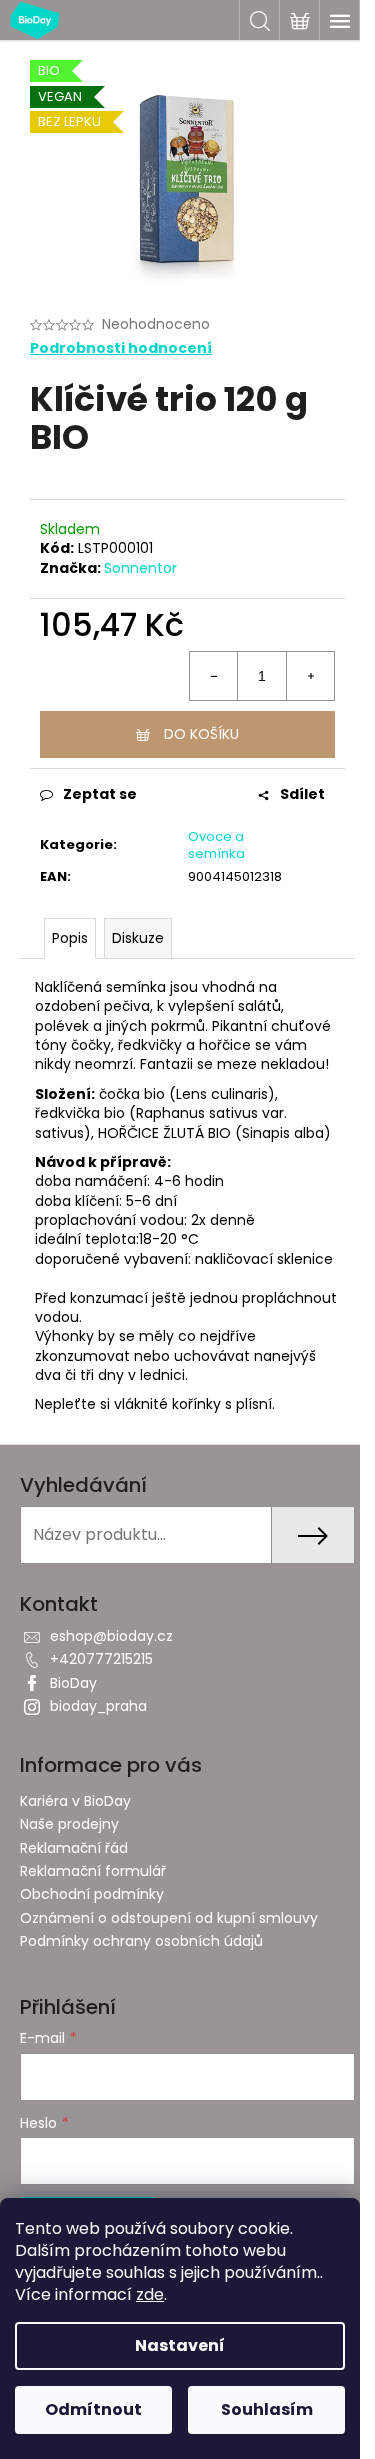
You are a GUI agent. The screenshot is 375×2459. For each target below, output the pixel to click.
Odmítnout (93, 2409)
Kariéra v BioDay (75, 1801)
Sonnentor (140, 568)
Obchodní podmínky (92, 1894)
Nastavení (180, 2345)
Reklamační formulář (93, 1871)
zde (150, 2294)
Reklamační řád (74, 1848)
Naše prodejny (69, 1824)
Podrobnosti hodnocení (121, 348)
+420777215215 (101, 1659)
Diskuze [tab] (138, 938)
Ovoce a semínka (216, 845)
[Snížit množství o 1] (214, 676)
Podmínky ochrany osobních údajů (141, 1941)
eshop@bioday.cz (111, 1636)
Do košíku (201, 734)
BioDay (73, 1683)
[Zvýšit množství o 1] (310, 676)
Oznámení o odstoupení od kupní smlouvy (169, 1918)
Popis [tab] (70, 938)
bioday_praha (98, 1706)
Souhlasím (267, 2409)
